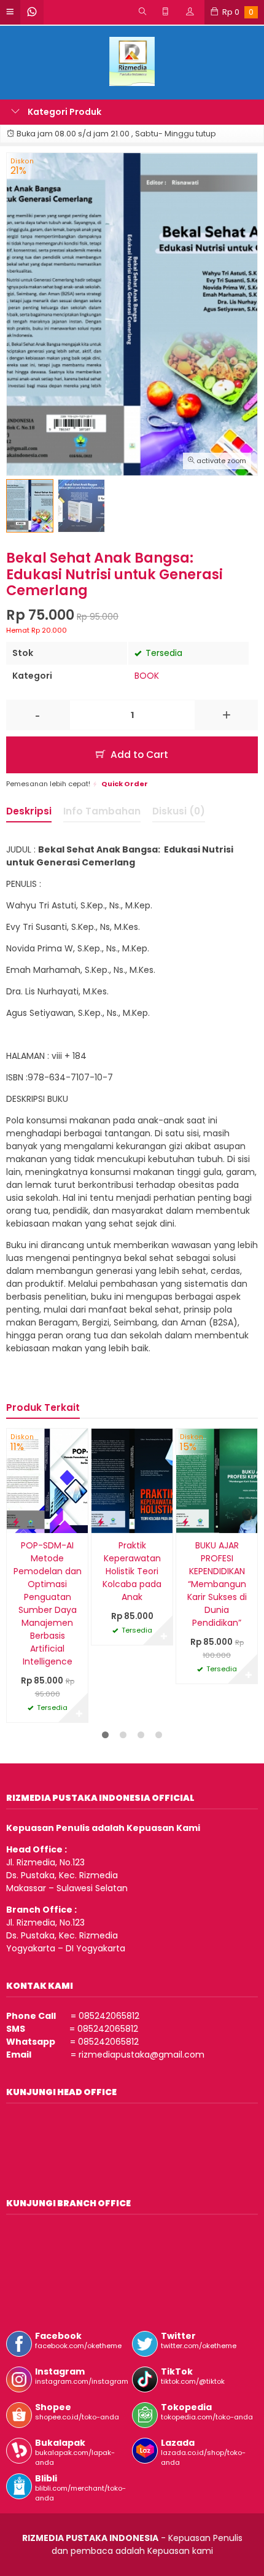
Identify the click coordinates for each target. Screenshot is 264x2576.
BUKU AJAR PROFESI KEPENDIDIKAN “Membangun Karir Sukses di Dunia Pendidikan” (217, 1584)
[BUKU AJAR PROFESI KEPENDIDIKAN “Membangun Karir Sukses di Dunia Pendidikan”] (217, 1480)
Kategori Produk (64, 112)
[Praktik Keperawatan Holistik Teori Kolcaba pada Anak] (132, 1480)
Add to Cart (138, 755)
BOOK (147, 676)
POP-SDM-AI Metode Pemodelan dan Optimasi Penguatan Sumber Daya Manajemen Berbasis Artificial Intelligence (48, 1603)
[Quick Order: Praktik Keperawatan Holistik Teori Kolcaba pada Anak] (101, 1522)
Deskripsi (29, 811)
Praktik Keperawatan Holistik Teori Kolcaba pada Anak (132, 1571)
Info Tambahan (102, 811)
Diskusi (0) (179, 811)
